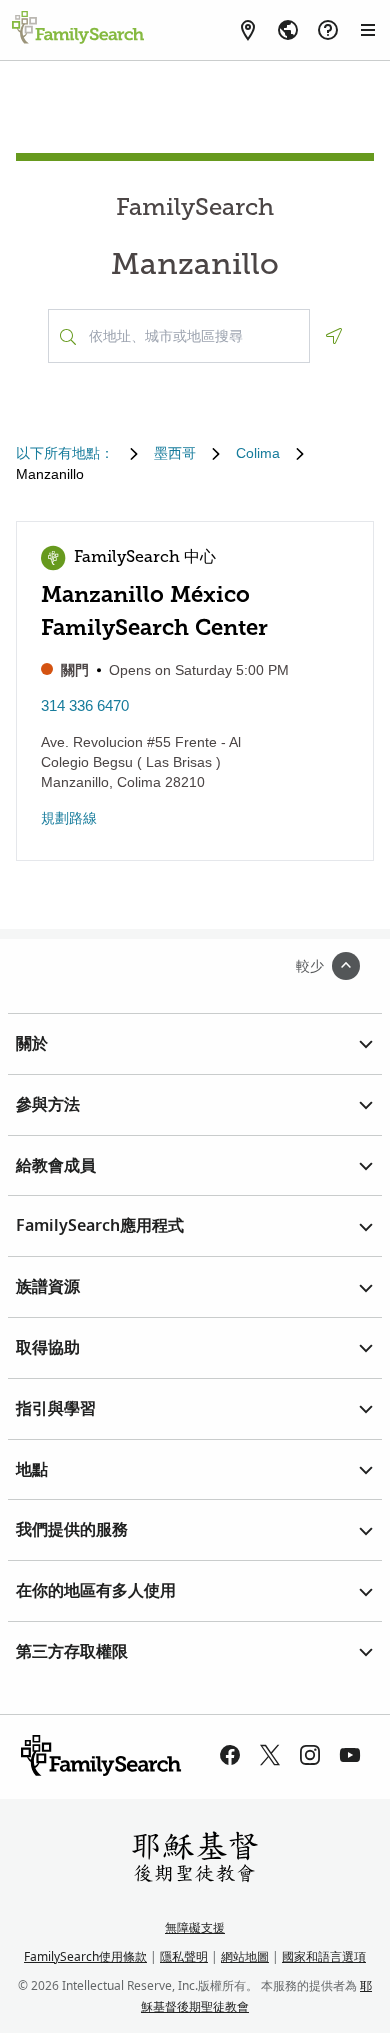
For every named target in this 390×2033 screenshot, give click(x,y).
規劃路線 (69, 818)
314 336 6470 (85, 705)
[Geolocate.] (334, 336)
